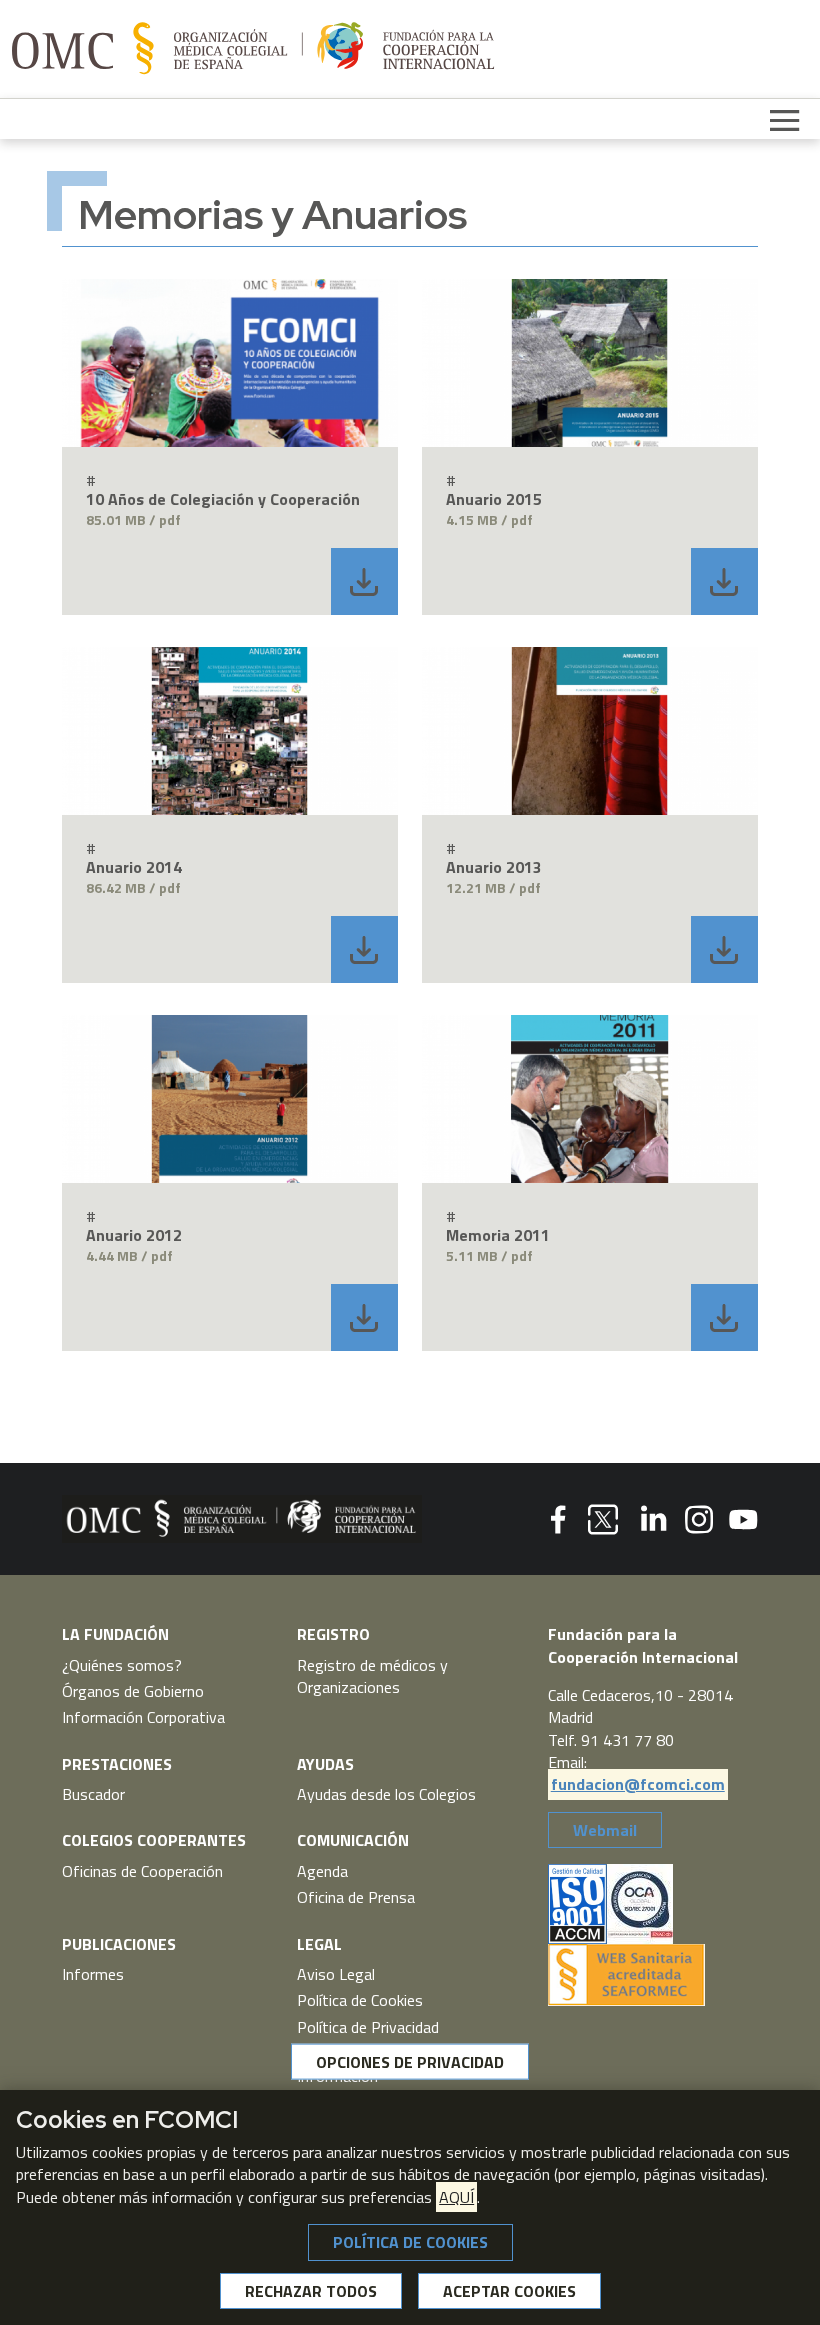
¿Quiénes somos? (122, 1665)
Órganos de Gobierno (133, 1691)
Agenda (322, 1871)
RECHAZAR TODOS (311, 2291)
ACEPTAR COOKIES (509, 2291)
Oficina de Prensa (356, 1897)
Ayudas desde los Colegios (386, 1794)
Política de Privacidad (368, 2027)
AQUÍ (456, 2197)
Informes (93, 1974)
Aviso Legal (336, 1974)
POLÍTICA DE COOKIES (410, 2242)
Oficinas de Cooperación (142, 1871)
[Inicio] (253, 49)
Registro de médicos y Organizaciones (372, 1676)
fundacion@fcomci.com (638, 1784)
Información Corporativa (143, 1717)
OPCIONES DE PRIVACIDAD (410, 2061)
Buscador (93, 1794)
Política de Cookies (360, 2000)
